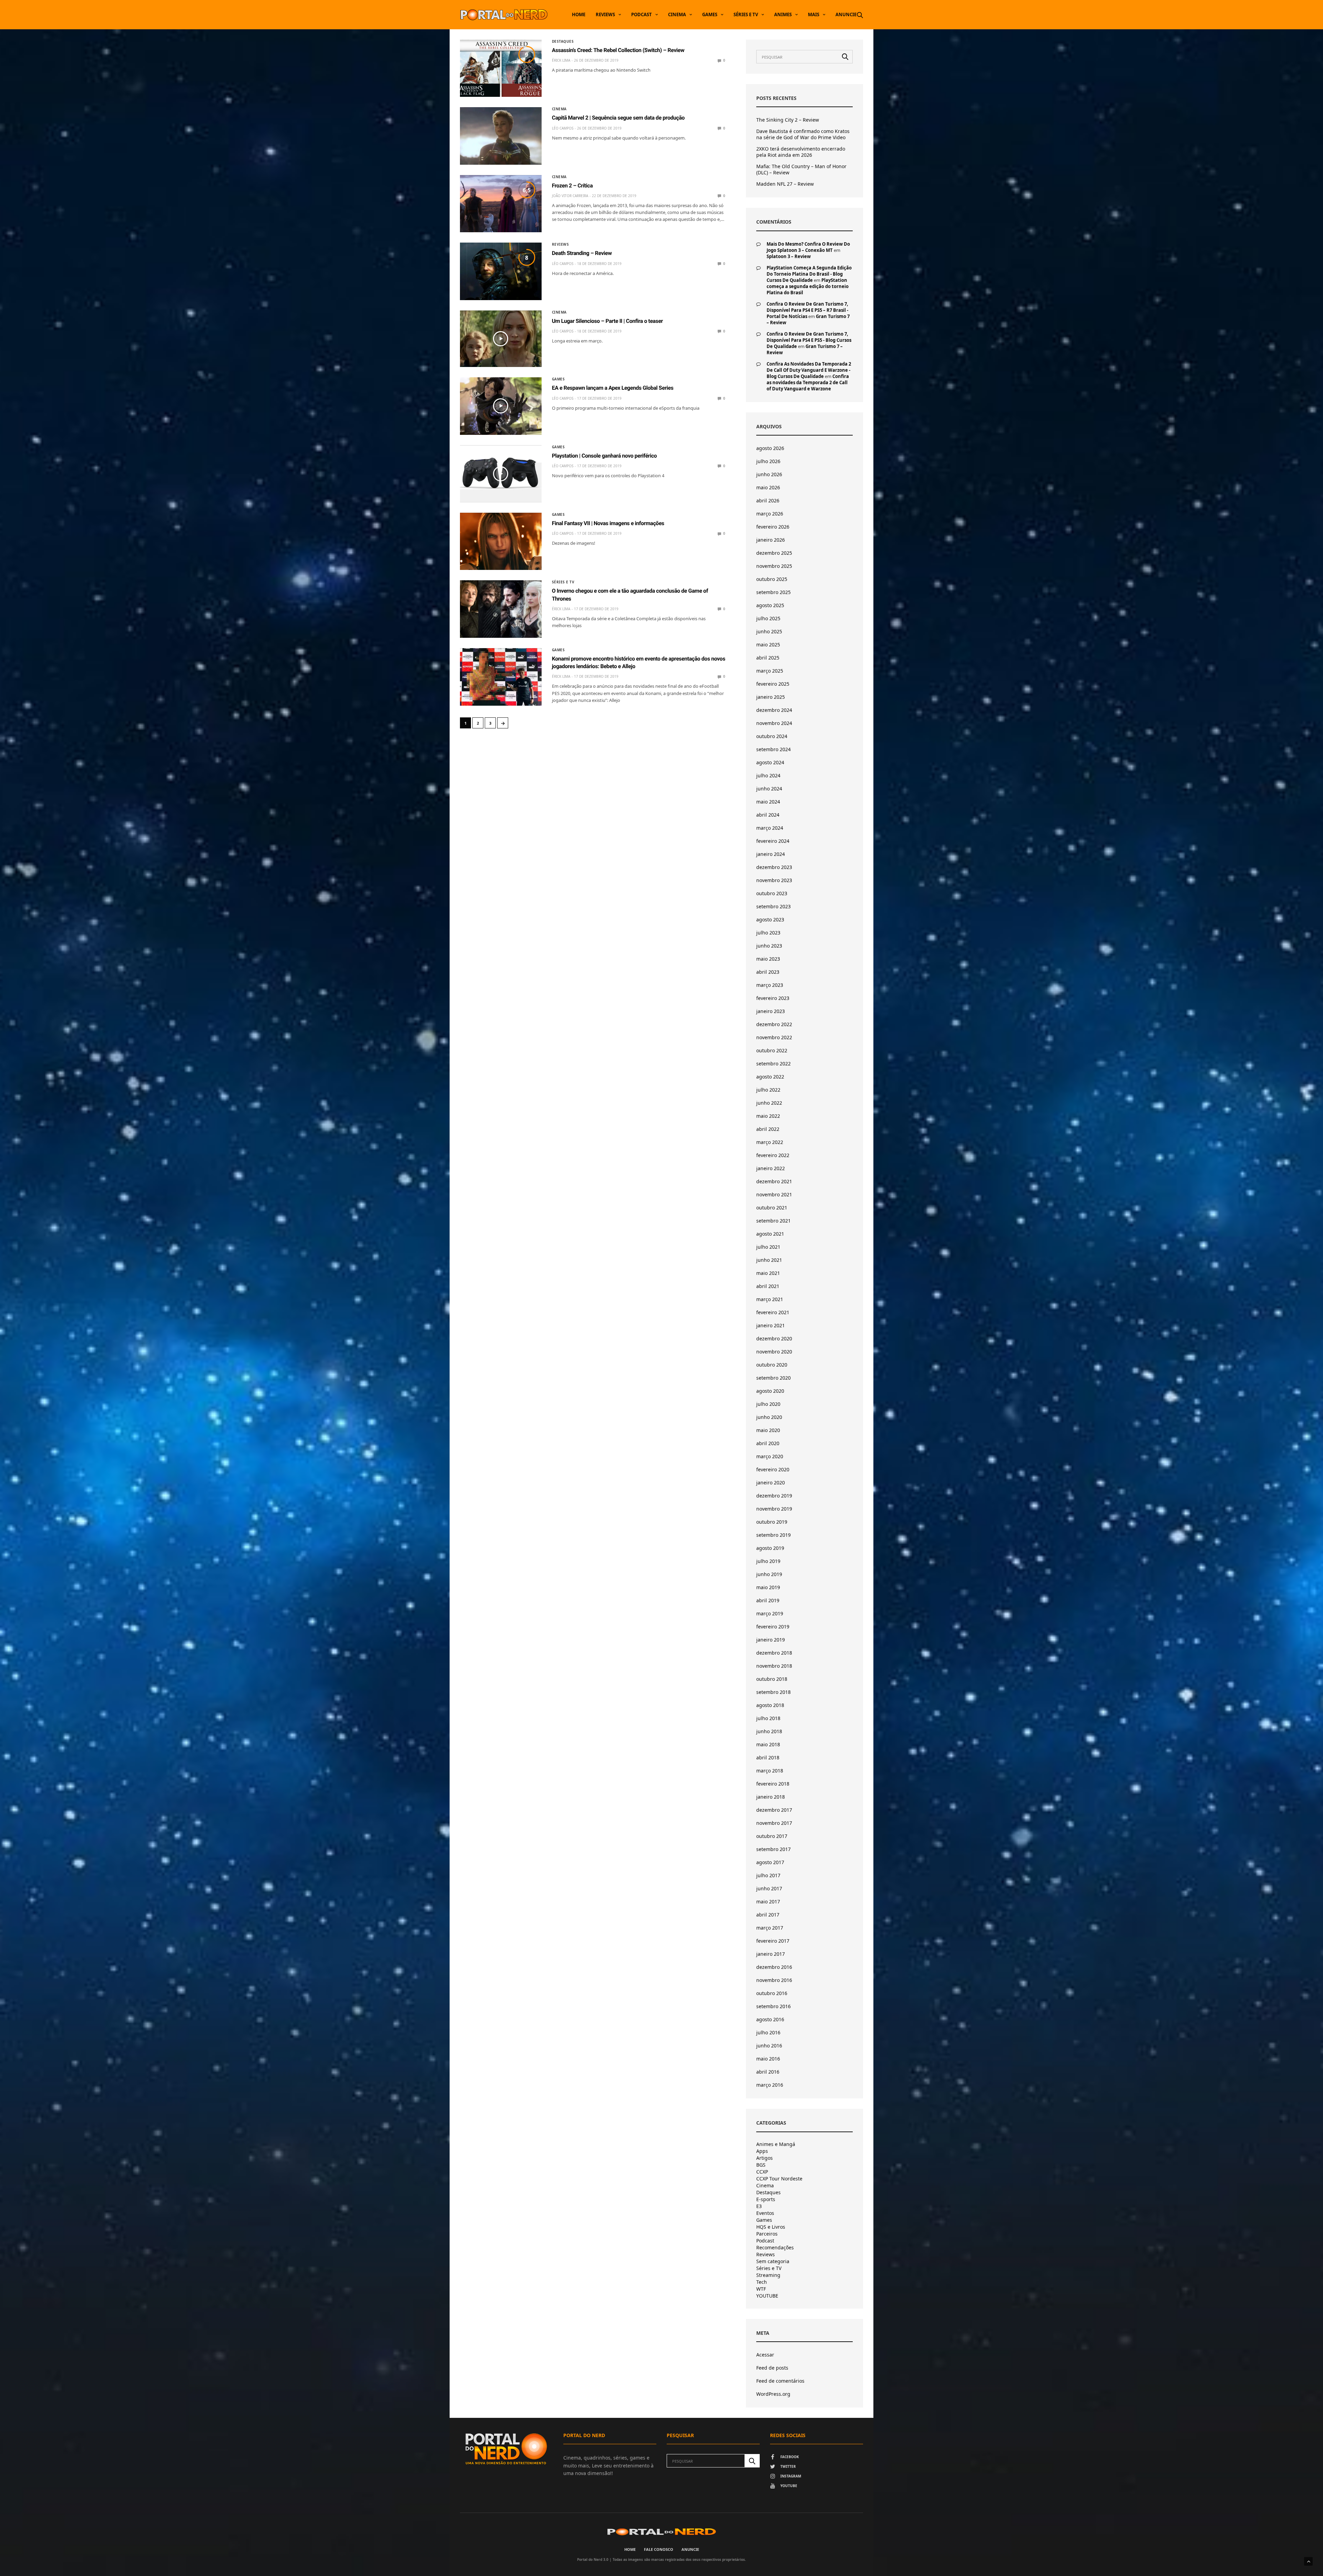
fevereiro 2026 (773, 527)
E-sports (766, 2199)
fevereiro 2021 (773, 1312)
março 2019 (770, 1613)
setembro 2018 (773, 1692)
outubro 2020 (772, 1365)
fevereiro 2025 (773, 684)
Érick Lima (561, 60)
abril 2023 (768, 972)
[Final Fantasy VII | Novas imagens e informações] (501, 541)
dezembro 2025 (774, 553)
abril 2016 (768, 2072)
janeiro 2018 (771, 1797)
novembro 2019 (774, 1509)
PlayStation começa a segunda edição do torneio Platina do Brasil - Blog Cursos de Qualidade (809, 274)
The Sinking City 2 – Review (788, 120)
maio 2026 (768, 487)
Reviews (605, 14)
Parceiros (767, 2234)
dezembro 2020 (774, 1338)
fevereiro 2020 (773, 1469)
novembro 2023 (774, 880)
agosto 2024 (770, 762)
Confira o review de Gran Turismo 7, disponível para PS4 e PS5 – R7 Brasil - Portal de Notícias (807, 310)
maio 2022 (768, 1116)
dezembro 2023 (774, 867)
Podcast (642, 14)
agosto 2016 (770, 2019)
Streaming (768, 2275)
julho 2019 (768, 1561)
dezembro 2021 (774, 1181)
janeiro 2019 (771, 1640)
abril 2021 (768, 1286)
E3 (759, 2206)
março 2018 (770, 1771)
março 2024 (770, 828)
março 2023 (770, 985)
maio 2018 (768, 1744)
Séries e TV (746, 14)
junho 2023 (769, 946)
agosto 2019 (770, 1548)
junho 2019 (769, 1574)
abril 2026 (768, 500)
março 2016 (770, 2085)
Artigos (765, 2158)
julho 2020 (768, 1404)
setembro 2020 (773, 1378)
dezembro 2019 (774, 1496)
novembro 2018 (774, 1666)
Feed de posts (772, 2368)
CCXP (762, 2172)
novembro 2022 (774, 1037)
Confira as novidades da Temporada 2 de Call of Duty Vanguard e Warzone (808, 382)
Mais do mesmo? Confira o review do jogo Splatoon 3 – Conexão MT (808, 247)
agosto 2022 (770, 1077)
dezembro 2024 (774, 710)
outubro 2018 (772, 1679)
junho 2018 (769, 1731)
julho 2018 (768, 1718)
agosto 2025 (770, 605)
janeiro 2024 (771, 854)
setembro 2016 (773, 2006)
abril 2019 (768, 1600)
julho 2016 (768, 2032)
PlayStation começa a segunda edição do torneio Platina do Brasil (808, 286)
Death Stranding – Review (582, 253)
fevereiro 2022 (773, 1155)
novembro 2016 (774, 1980)
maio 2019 (768, 1587)
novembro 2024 (774, 723)
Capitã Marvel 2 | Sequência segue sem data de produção (618, 118)
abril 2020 (768, 1443)
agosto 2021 (770, 1234)
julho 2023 (768, 933)
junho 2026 (769, 474)
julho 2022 (768, 1090)
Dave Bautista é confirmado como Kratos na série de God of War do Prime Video (803, 134)
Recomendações (775, 2248)
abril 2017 (768, 1915)
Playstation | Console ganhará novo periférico (604, 456)
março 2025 (770, 671)
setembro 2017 (773, 1849)
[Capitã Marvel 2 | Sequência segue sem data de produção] (501, 136)
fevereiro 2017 (773, 1941)
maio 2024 (768, 802)
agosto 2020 (770, 1391)
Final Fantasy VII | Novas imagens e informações (608, 523)
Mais (814, 14)
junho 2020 (769, 1417)
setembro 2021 (773, 1221)
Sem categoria (773, 2261)
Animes (783, 14)
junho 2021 (769, 1260)
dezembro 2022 (774, 1024)
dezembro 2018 (774, 1653)
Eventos (765, 2213)
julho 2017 (768, 1875)
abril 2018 (768, 1757)
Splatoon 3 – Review (789, 256)
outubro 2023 (772, 893)
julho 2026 (768, 461)
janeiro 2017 (771, 1954)
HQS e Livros (771, 2227)
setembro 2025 (773, 592)
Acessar (765, 2355)
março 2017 (770, 1928)
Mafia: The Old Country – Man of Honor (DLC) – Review (801, 170)
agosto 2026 (770, 448)
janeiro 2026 (771, 540)
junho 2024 (769, 789)
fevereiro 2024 (773, 841)
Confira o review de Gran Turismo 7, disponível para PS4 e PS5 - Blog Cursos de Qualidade (809, 340)
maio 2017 (768, 1902)
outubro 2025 (772, 579)
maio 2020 (768, 1430)
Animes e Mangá (776, 2144)
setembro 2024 (773, 749)
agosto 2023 (770, 919)
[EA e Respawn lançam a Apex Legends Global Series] (501, 406)
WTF (761, 2289)
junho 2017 (769, 1888)
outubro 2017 (772, 1836)
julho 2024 (768, 775)
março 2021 (770, 1299)
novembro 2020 (774, 1352)
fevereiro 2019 (773, 1627)
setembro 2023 (773, 906)
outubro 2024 (772, 736)
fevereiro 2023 (773, 998)
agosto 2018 (770, 1705)
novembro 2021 (774, 1194)
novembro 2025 (774, 566)
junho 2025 (769, 631)
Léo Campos (563, 128)
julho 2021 (768, 1247)
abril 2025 (768, 658)
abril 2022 (768, 1129)
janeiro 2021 (771, 1325)
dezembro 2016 (774, 1967)
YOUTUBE (767, 2296)
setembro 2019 (773, 1535)
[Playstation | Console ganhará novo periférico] (501, 474)
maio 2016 (768, 2059)
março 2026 (770, 514)
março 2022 (770, 1142)
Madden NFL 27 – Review (785, 184)
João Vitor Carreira (570, 196)
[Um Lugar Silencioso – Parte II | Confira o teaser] (501, 339)
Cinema (677, 14)
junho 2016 (769, 2046)
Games (710, 14)
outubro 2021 (772, 1208)
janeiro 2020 (771, 1483)
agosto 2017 (770, 1862)
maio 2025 (768, 645)
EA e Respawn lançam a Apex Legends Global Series (613, 388)
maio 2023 (768, 959)
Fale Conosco (659, 2549)
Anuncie (846, 14)
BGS (761, 2165)
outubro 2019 (772, 1522)
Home (579, 14)
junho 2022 (769, 1103)
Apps (762, 2151)
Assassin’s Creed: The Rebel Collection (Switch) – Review (618, 50)
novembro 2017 (774, 1823)
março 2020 (770, 1456)
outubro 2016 (772, 1993)
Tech (762, 2282)
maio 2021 (768, 1273)
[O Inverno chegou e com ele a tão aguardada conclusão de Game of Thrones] (501, 609)
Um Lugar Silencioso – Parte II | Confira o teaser (607, 321)
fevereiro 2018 (773, 1784)
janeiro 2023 (771, 1011)
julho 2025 (768, 618)
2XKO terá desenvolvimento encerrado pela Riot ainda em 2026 (801, 152)
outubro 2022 (772, 1050)
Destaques (563, 41)
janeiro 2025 (771, 697)
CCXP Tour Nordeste (779, 2179)
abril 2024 (768, 815)
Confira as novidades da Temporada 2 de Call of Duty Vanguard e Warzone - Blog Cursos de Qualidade (809, 370)
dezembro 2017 (774, 1810)
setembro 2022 (773, 1064)
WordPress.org (773, 2394)
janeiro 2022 (771, 1168)
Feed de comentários (780, 2381)
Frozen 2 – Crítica (572, 186)
